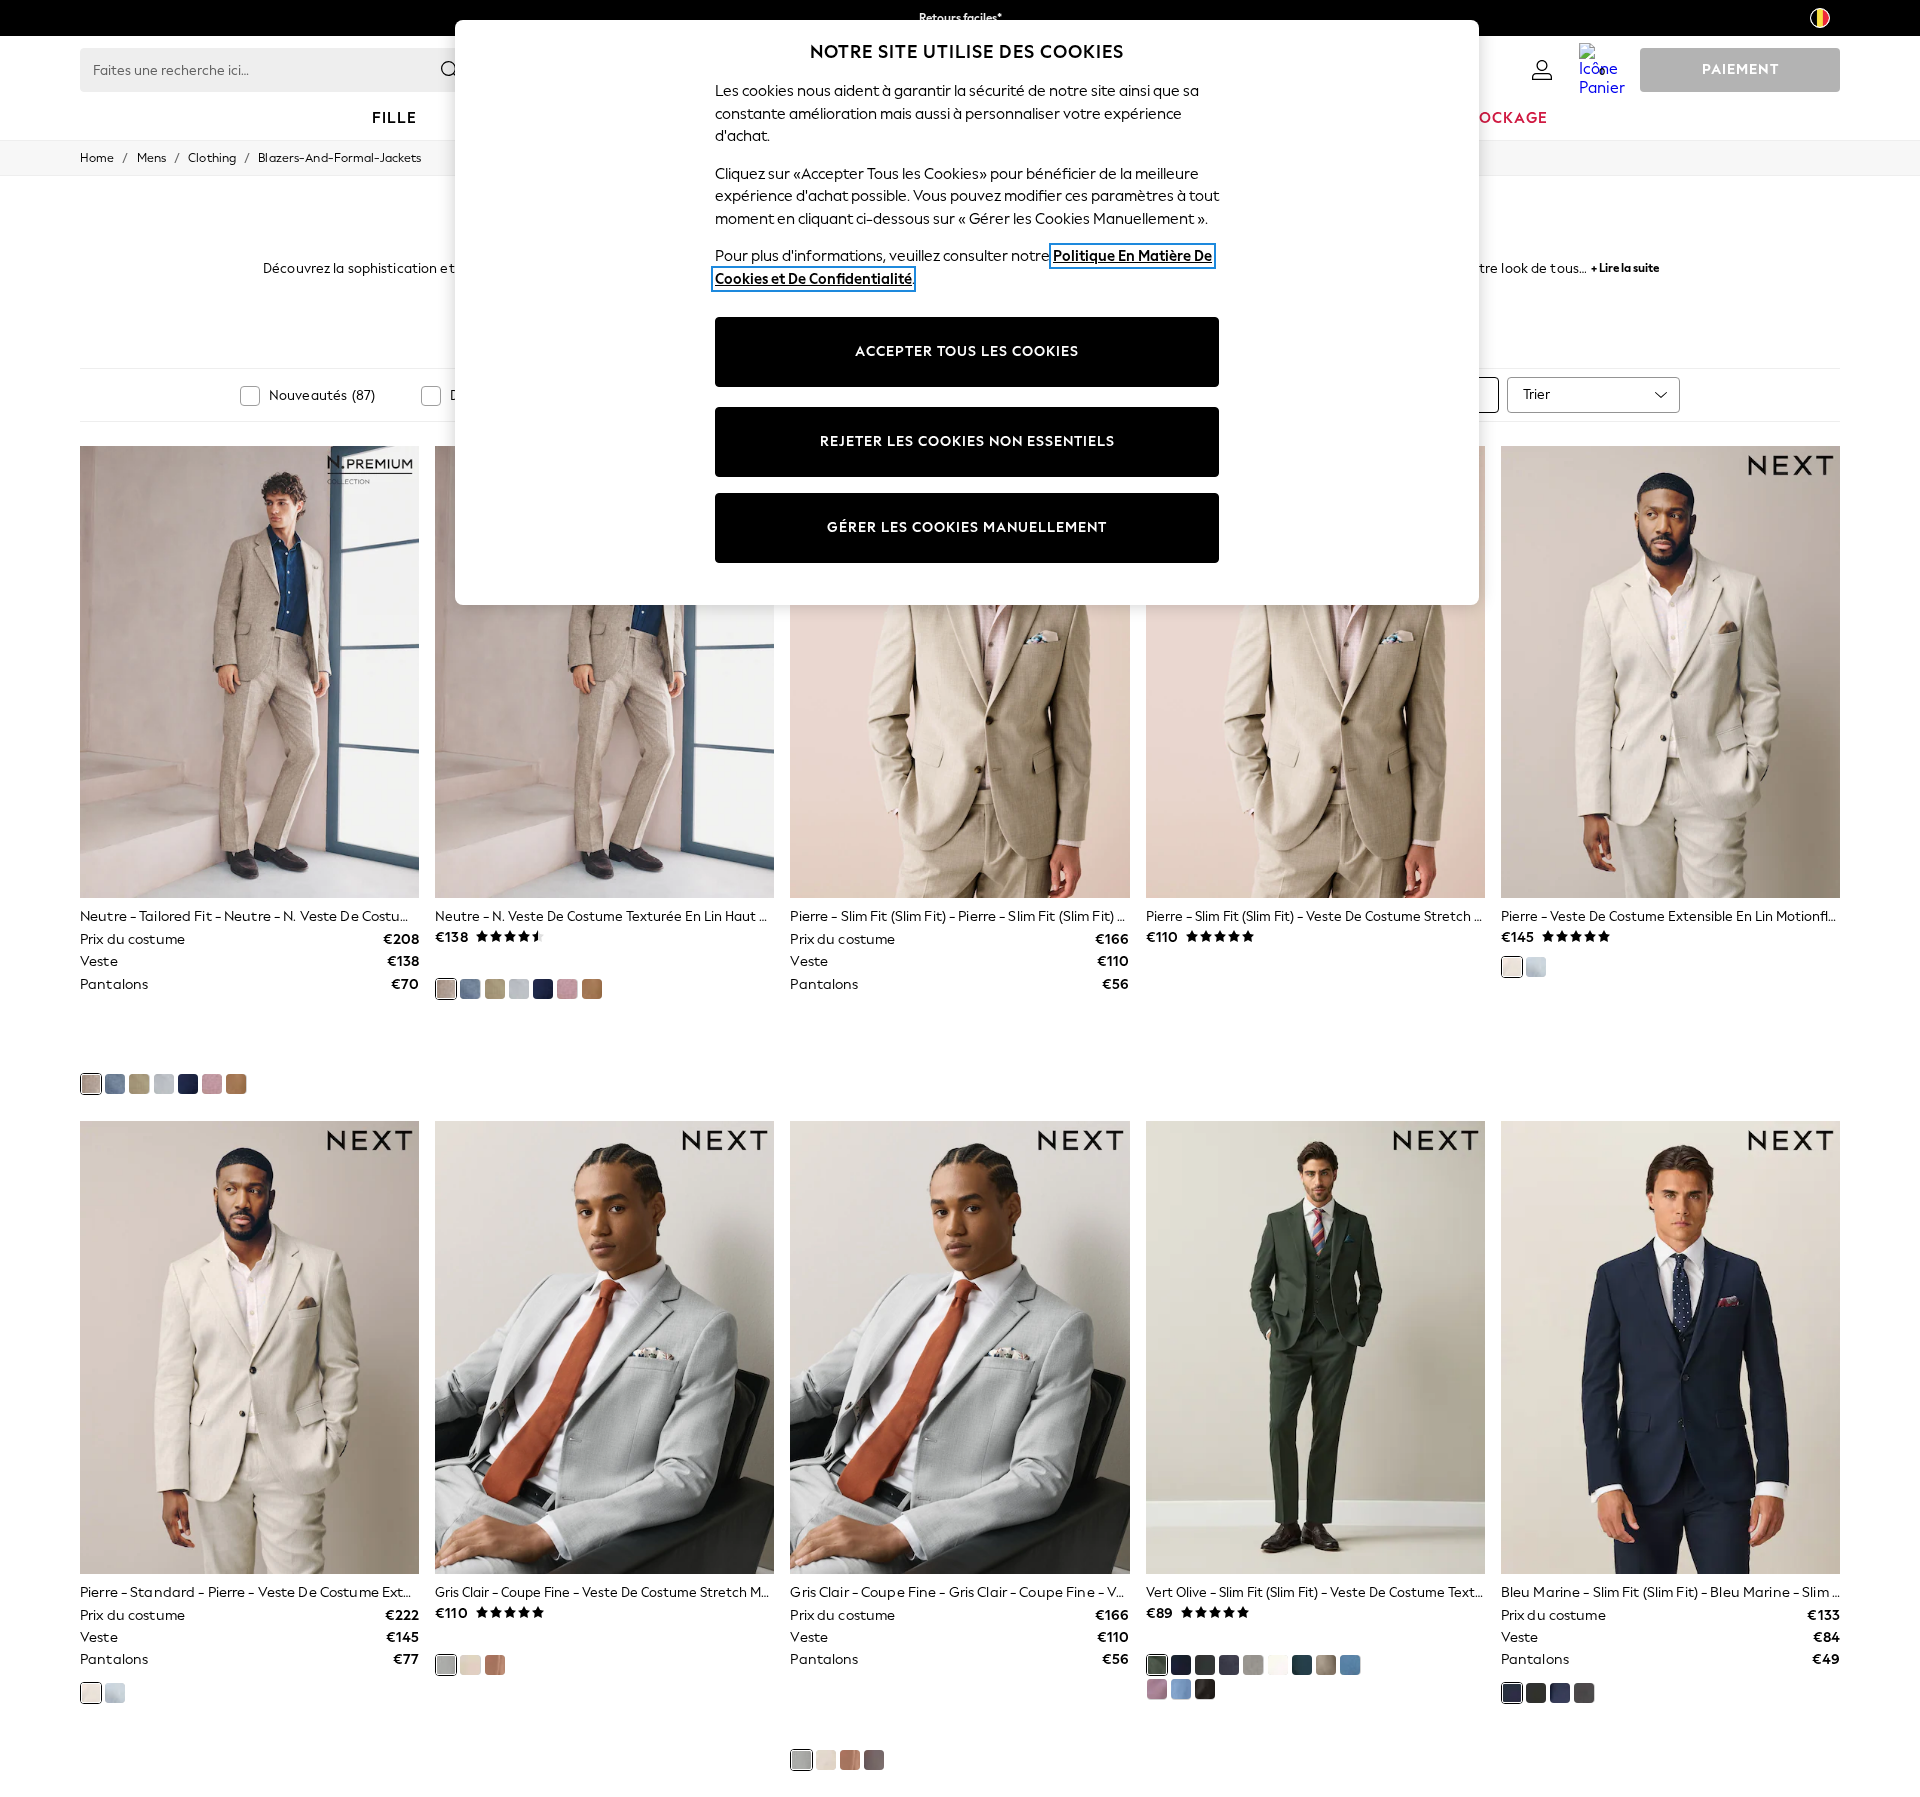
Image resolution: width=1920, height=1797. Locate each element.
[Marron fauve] (495, 1665)
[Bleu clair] (1536, 967)
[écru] (1278, 1665)
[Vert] (139, 1084)
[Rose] (212, 1084)
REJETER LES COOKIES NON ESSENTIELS (967, 441)
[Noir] (1205, 1665)
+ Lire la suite (1625, 265)
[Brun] (1205, 1689)
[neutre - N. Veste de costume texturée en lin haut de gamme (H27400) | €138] (604, 672)
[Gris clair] (446, 1665)
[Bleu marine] (1229, 1665)
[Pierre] (1512, 967)
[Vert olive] (1157, 1665)
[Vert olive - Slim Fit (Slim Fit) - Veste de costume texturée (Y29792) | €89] (1315, 1347)
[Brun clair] (874, 1760)
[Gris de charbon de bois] (1584, 1693)
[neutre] (91, 1084)
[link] (1542, 70)
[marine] (188, 1084)
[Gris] (164, 1084)
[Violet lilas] (1157, 1689)
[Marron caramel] (236, 1084)
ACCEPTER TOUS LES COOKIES (967, 351)
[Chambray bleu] (1181, 1689)
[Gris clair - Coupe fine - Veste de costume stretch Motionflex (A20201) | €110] (604, 1347)
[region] (967, 312)
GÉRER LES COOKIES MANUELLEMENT (967, 527)
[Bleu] (115, 1084)
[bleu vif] (1181, 1665)
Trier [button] (1536, 394)
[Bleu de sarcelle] (1302, 1665)
